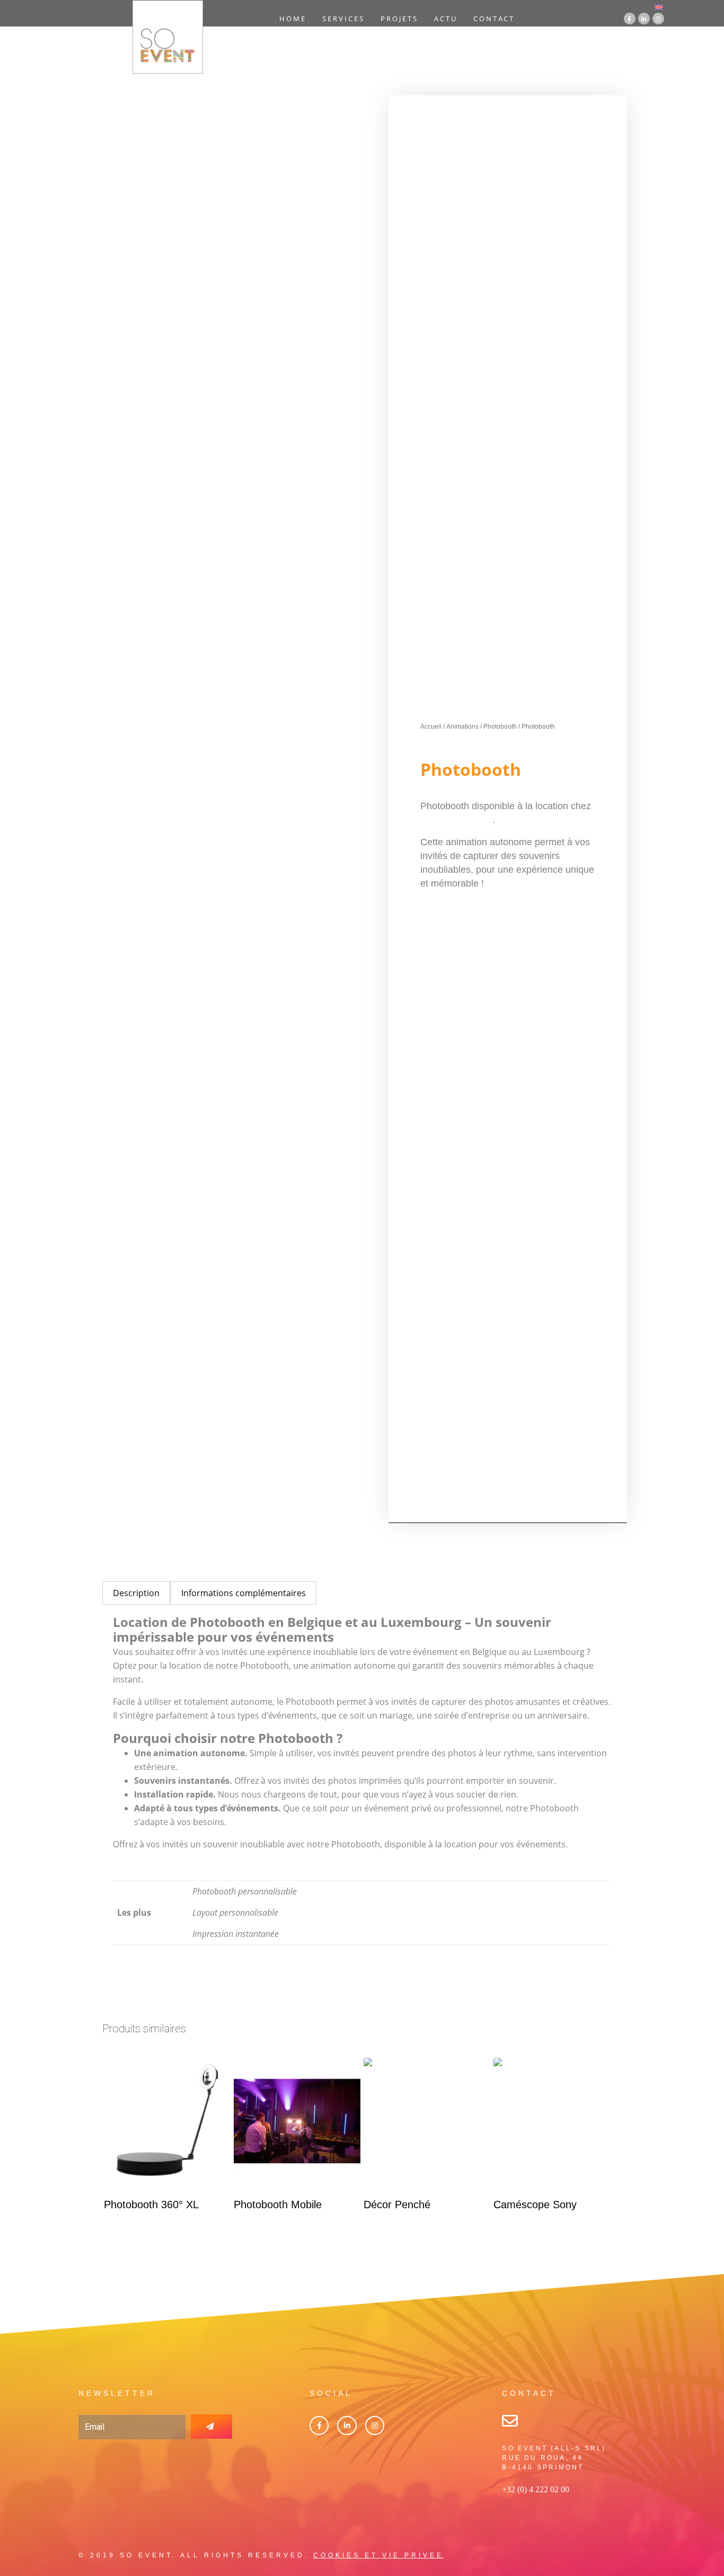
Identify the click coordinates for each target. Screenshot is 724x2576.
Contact (494, 19)
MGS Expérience (456, 820)
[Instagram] (658, 19)
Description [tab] (136, 1593)
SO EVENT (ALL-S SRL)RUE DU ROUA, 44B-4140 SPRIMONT (554, 2458)
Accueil (431, 727)
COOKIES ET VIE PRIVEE (378, 2555)
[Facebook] (319, 2425)
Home (293, 19)
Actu (446, 19)
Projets (399, 19)
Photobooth (500, 727)
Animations (462, 727)
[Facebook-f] (630, 19)
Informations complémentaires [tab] (244, 1593)
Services (343, 19)
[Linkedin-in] (644, 19)
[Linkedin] (347, 2425)
